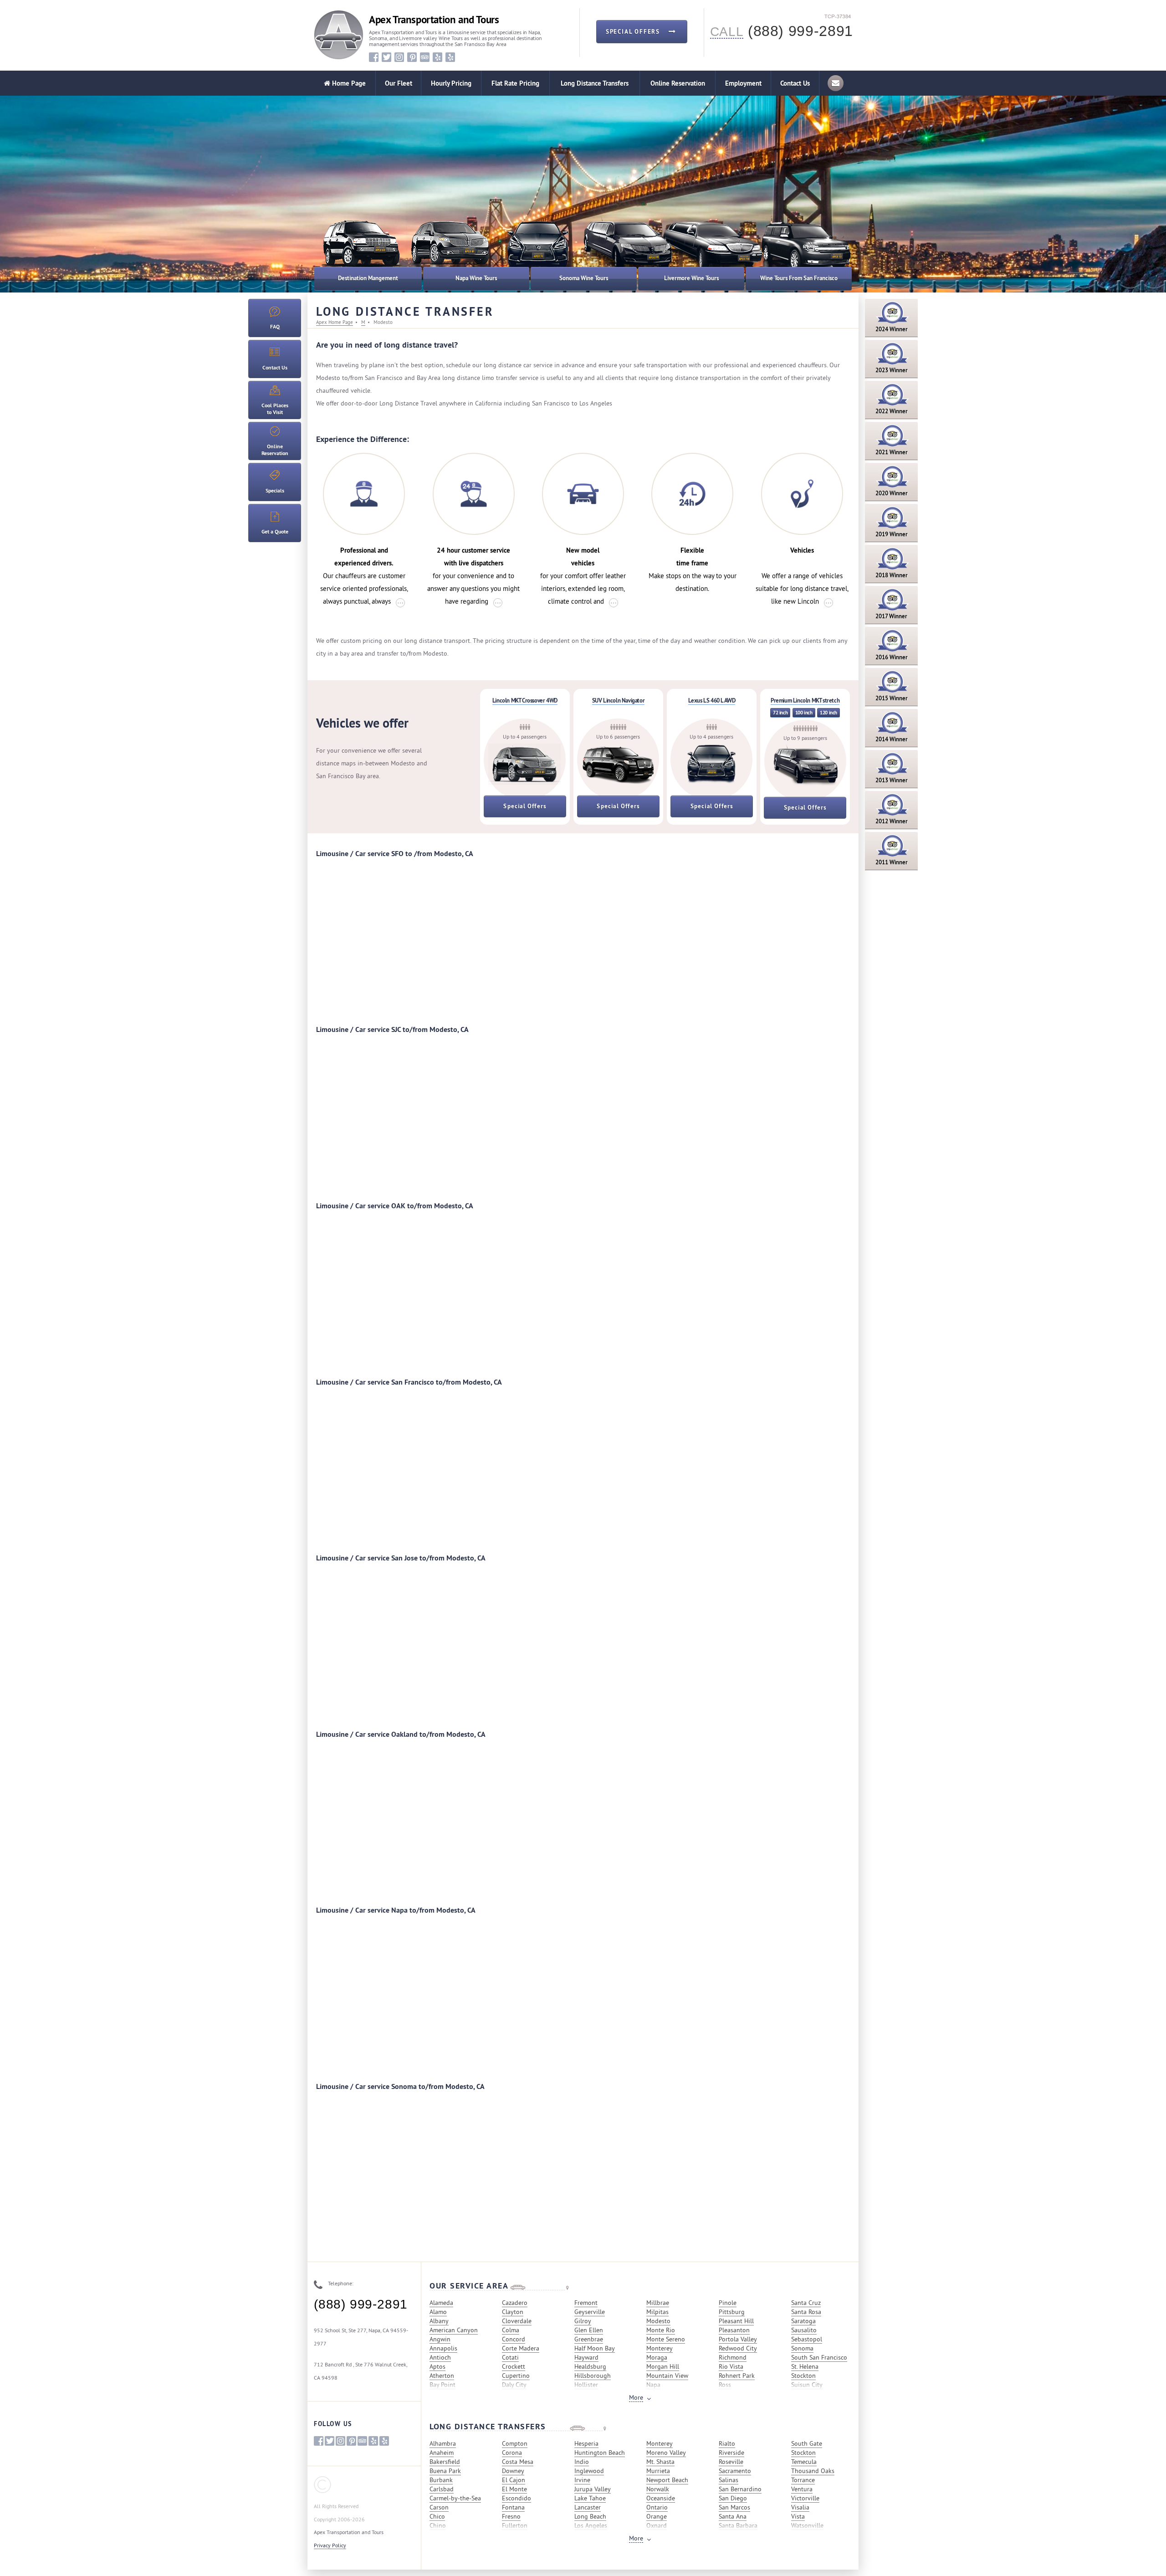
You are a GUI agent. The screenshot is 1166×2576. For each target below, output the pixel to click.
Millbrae (658, 2303)
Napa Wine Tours (476, 278)
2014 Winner (892, 739)
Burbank (441, 2480)
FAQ (275, 327)
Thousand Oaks (813, 2471)
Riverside (731, 2453)
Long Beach (590, 2516)
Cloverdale (517, 2321)
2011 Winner (892, 862)
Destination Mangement (368, 278)
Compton (515, 2443)
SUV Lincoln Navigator (619, 700)
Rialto (727, 2443)
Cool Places (275, 409)
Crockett (514, 2366)
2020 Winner (892, 493)
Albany (439, 2321)
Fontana (513, 2507)
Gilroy (583, 2321)
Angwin (440, 2339)
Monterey (660, 2348)
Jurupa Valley (593, 2489)
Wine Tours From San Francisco (799, 278)
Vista (798, 2516)
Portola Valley (738, 2339)
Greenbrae (589, 2339)
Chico (437, 2516)
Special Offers (525, 806)
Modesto (658, 2321)
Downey (513, 2471)
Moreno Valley (666, 2453)
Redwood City (738, 2348)
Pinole (728, 2303)
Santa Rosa (806, 2312)
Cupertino (516, 2376)
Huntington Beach (600, 2453)
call (727, 32)
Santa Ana (733, 2516)
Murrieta (658, 2471)
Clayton (513, 2312)
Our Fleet (399, 83)
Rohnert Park (737, 2376)
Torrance (803, 2480)
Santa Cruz (806, 2303)
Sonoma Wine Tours (584, 278)
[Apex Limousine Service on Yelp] (450, 57)
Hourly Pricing (451, 83)
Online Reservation (678, 83)
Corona (512, 2453)
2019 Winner (892, 534)
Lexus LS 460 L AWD (712, 700)
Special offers (634, 32)
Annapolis (443, 2348)
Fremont (586, 2303)
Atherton (442, 2376)
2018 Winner (892, 575)
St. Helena (805, 2366)
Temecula (804, 2462)
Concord (514, 2339)
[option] (449, 251)
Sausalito (804, 2330)
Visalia (800, 2507)
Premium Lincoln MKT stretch (805, 700)
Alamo (438, 2312)
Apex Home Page (335, 322)
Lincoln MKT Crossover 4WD (525, 700)
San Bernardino (740, 2489)
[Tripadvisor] (425, 57)
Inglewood (589, 2471)
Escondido (517, 2498)
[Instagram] (399, 57)
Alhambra (443, 2443)
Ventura (802, 2489)
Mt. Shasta (660, 2462)
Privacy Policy (330, 2545)
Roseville (731, 2462)
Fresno (511, 2516)
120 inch (828, 713)
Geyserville (590, 2312)
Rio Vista (731, 2366)
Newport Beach (667, 2480)
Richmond (733, 2357)
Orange (657, 2516)
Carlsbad (442, 2489)
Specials (275, 491)
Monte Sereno (666, 2339)
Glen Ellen (589, 2330)
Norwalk (658, 2489)
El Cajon (514, 2480)
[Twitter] (386, 57)
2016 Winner (892, 657)
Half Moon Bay (595, 2348)
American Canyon (454, 2330)
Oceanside (661, 2498)
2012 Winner (892, 821)
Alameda (441, 2303)
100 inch (804, 713)
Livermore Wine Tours (691, 278)
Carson (439, 2507)
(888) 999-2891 (361, 2304)
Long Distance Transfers (595, 83)
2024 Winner (892, 329)
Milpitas (657, 2312)
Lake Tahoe (590, 2498)
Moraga (657, 2357)
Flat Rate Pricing (515, 83)
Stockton (803, 2376)
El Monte (514, 2489)
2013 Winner (892, 780)
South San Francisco (819, 2357)
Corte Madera (521, 2348)
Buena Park (445, 2471)
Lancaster (588, 2507)
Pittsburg (732, 2312)
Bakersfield (445, 2462)
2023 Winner (892, 370)
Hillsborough (593, 2376)
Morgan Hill (663, 2366)
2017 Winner (891, 616)
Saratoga (803, 2321)
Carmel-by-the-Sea (455, 2498)
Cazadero (515, 2303)
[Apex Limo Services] (339, 35)
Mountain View (667, 2376)
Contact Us (795, 83)
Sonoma (802, 2348)
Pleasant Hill (736, 2321)
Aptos (437, 2366)
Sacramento (735, 2471)
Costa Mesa (518, 2462)
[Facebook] (374, 57)
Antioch (440, 2357)
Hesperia (586, 2443)
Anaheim (442, 2453)
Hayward (586, 2357)
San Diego (733, 2498)
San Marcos (734, 2507)
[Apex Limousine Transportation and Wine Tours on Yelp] (437, 57)
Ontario (657, 2507)
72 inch (780, 713)
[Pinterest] (412, 57)
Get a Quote (275, 532)
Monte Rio (661, 2330)
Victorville (805, 2498)
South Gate (807, 2443)
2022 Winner (892, 411)
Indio (582, 2462)
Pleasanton (734, 2330)
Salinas (729, 2480)
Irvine (582, 2480)
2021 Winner (892, 452)
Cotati (510, 2357)
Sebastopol (807, 2339)
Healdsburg (590, 2366)
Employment (743, 83)
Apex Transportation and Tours (434, 20)
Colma (511, 2330)
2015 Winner (892, 698)
